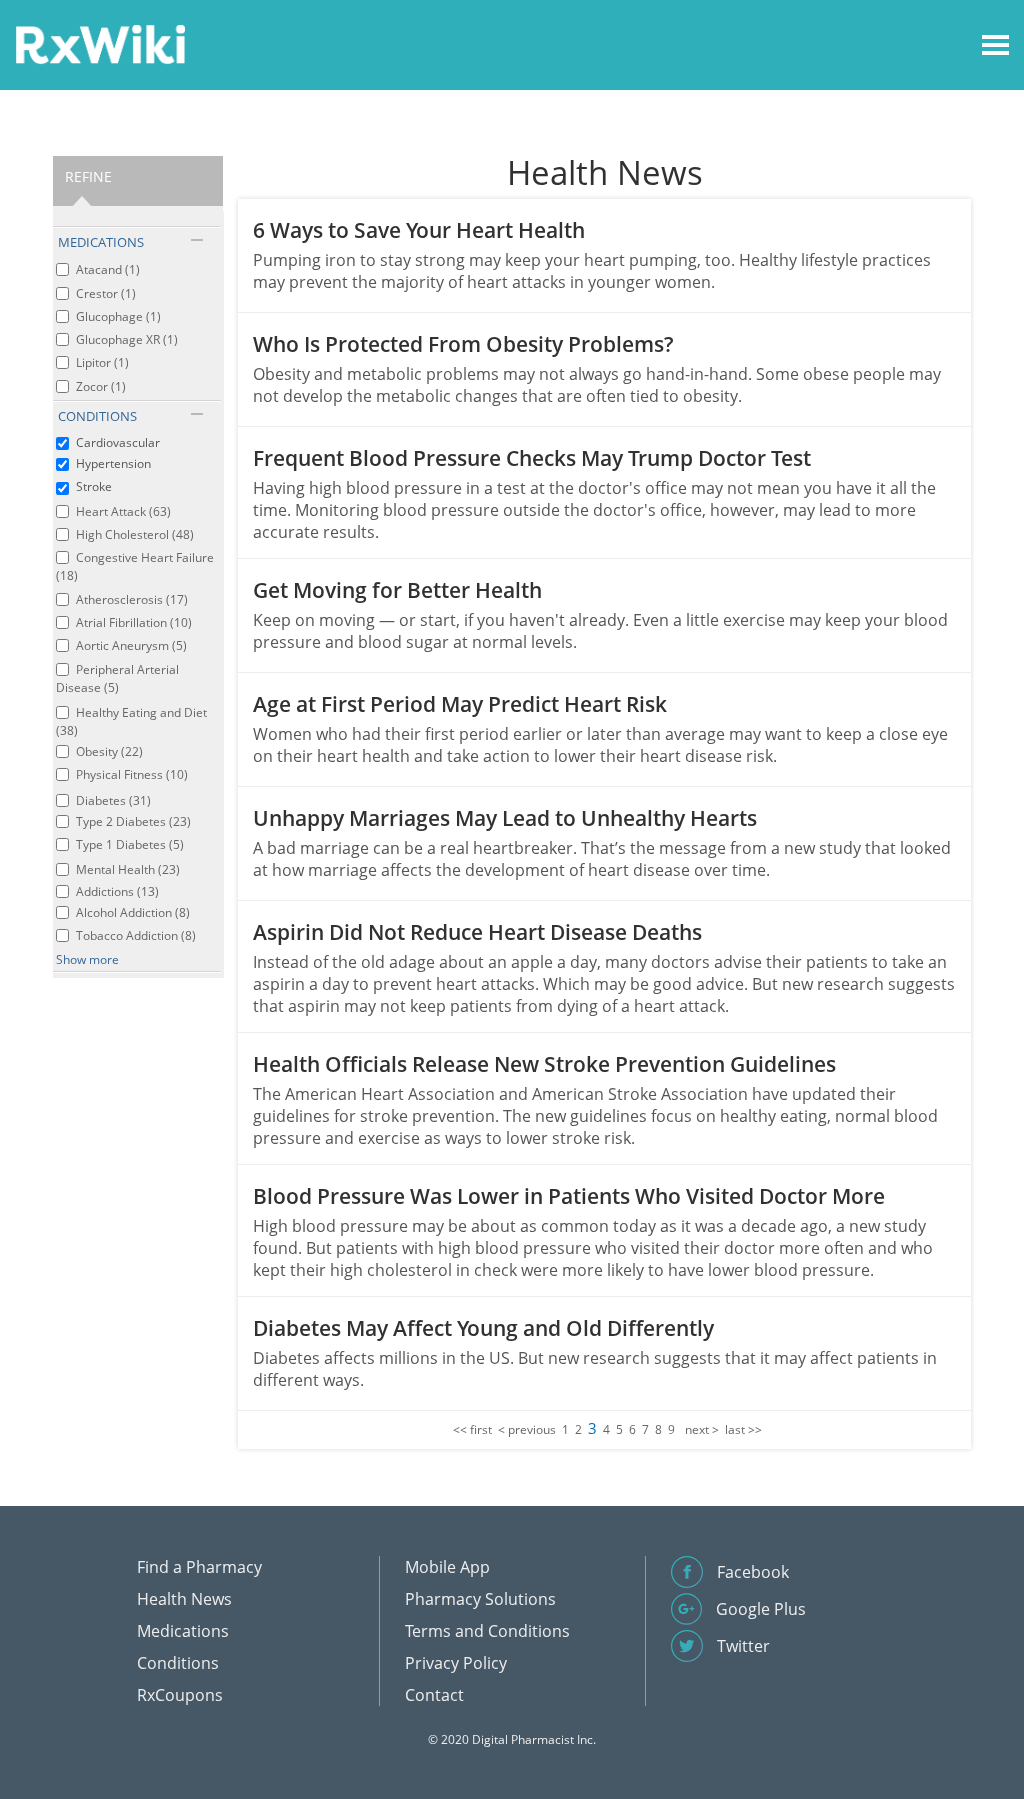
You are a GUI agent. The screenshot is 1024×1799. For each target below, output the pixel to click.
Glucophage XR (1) (127, 339)
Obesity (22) (109, 751)
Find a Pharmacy (199, 1567)
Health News (184, 1599)
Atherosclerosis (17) (132, 599)
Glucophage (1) (118, 316)
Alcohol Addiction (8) (133, 912)
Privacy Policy (456, 1663)
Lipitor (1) (102, 362)
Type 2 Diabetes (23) (133, 821)
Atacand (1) (108, 269)
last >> (743, 1429)
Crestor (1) (106, 293)
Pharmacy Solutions (480, 1599)
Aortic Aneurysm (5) (131, 645)
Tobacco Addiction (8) (136, 935)
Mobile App (447, 1567)
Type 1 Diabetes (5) (130, 844)
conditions (97, 416)
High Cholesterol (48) (135, 534)
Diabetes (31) (113, 800)
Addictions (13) (117, 891)
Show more (87, 959)
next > (702, 1429)
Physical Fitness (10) (132, 774)
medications (101, 242)
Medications (183, 1631)
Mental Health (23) (128, 869)
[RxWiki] (100, 43)
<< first (472, 1429)
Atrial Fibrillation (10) (134, 622)
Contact (434, 1695)
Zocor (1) (101, 386)
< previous (527, 1429)
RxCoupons (180, 1695)
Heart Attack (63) (123, 511)
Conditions (178, 1663)
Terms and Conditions (487, 1631)
